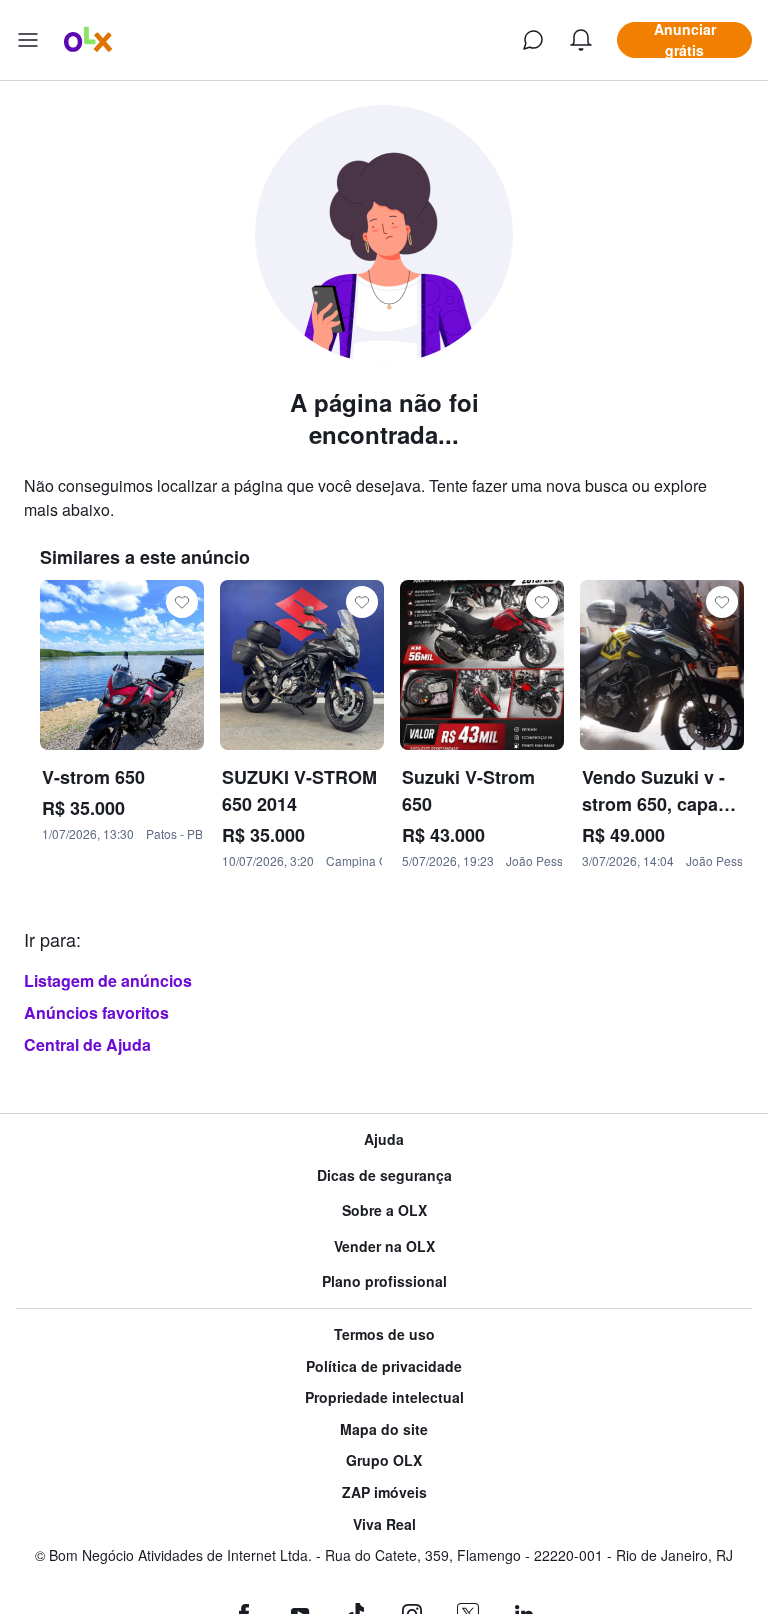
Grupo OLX (384, 1460)
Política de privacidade (384, 1366)
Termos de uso (384, 1334)
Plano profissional (384, 1281)
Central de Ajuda (87, 1044)
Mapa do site (384, 1429)
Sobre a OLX (384, 1210)
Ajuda (384, 1139)
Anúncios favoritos (96, 1012)
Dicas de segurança (384, 1175)
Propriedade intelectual (384, 1397)
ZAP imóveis (384, 1492)
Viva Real (384, 1524)
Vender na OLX (384, 1246)
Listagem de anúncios (108, 980)
